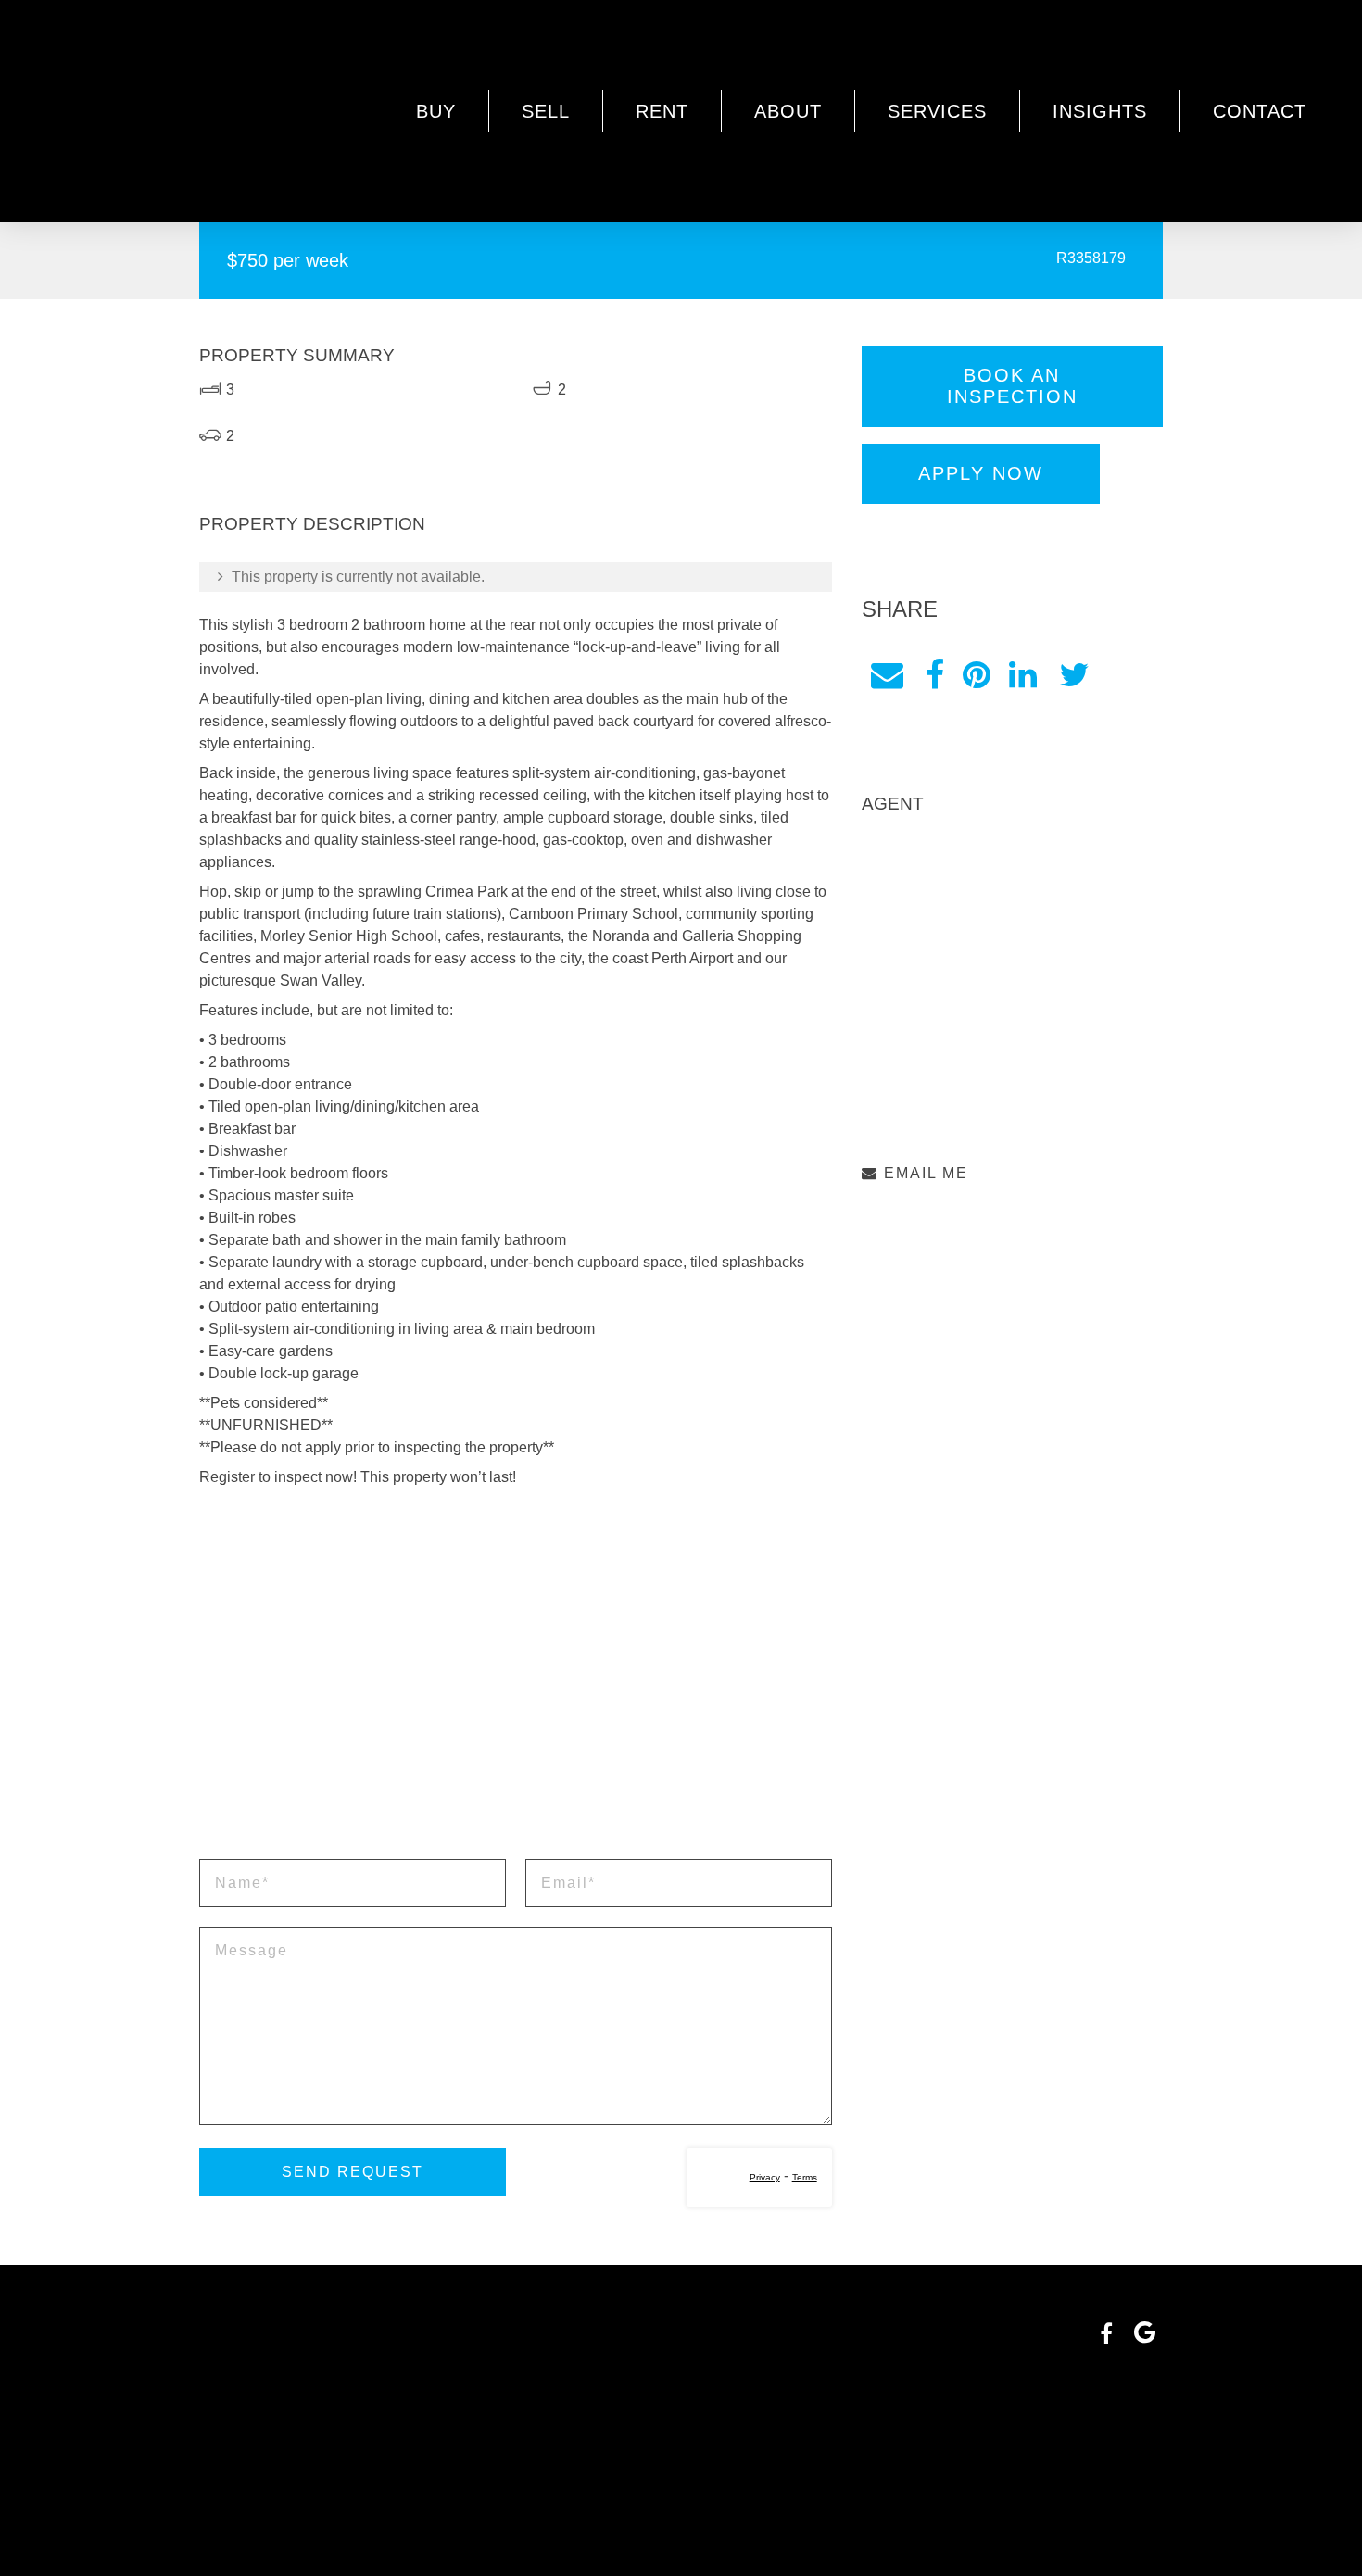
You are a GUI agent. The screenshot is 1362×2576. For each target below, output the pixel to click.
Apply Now (981, 473)
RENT (662, 111)
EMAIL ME (923, 1173)
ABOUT (788, 111)
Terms (805, 2177)
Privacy (765, 2177)
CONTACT (1260, 111)
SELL (546, 111)
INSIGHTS (1100, 111)
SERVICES (937, 111)
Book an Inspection (1012, 386)
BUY (436, 111)
